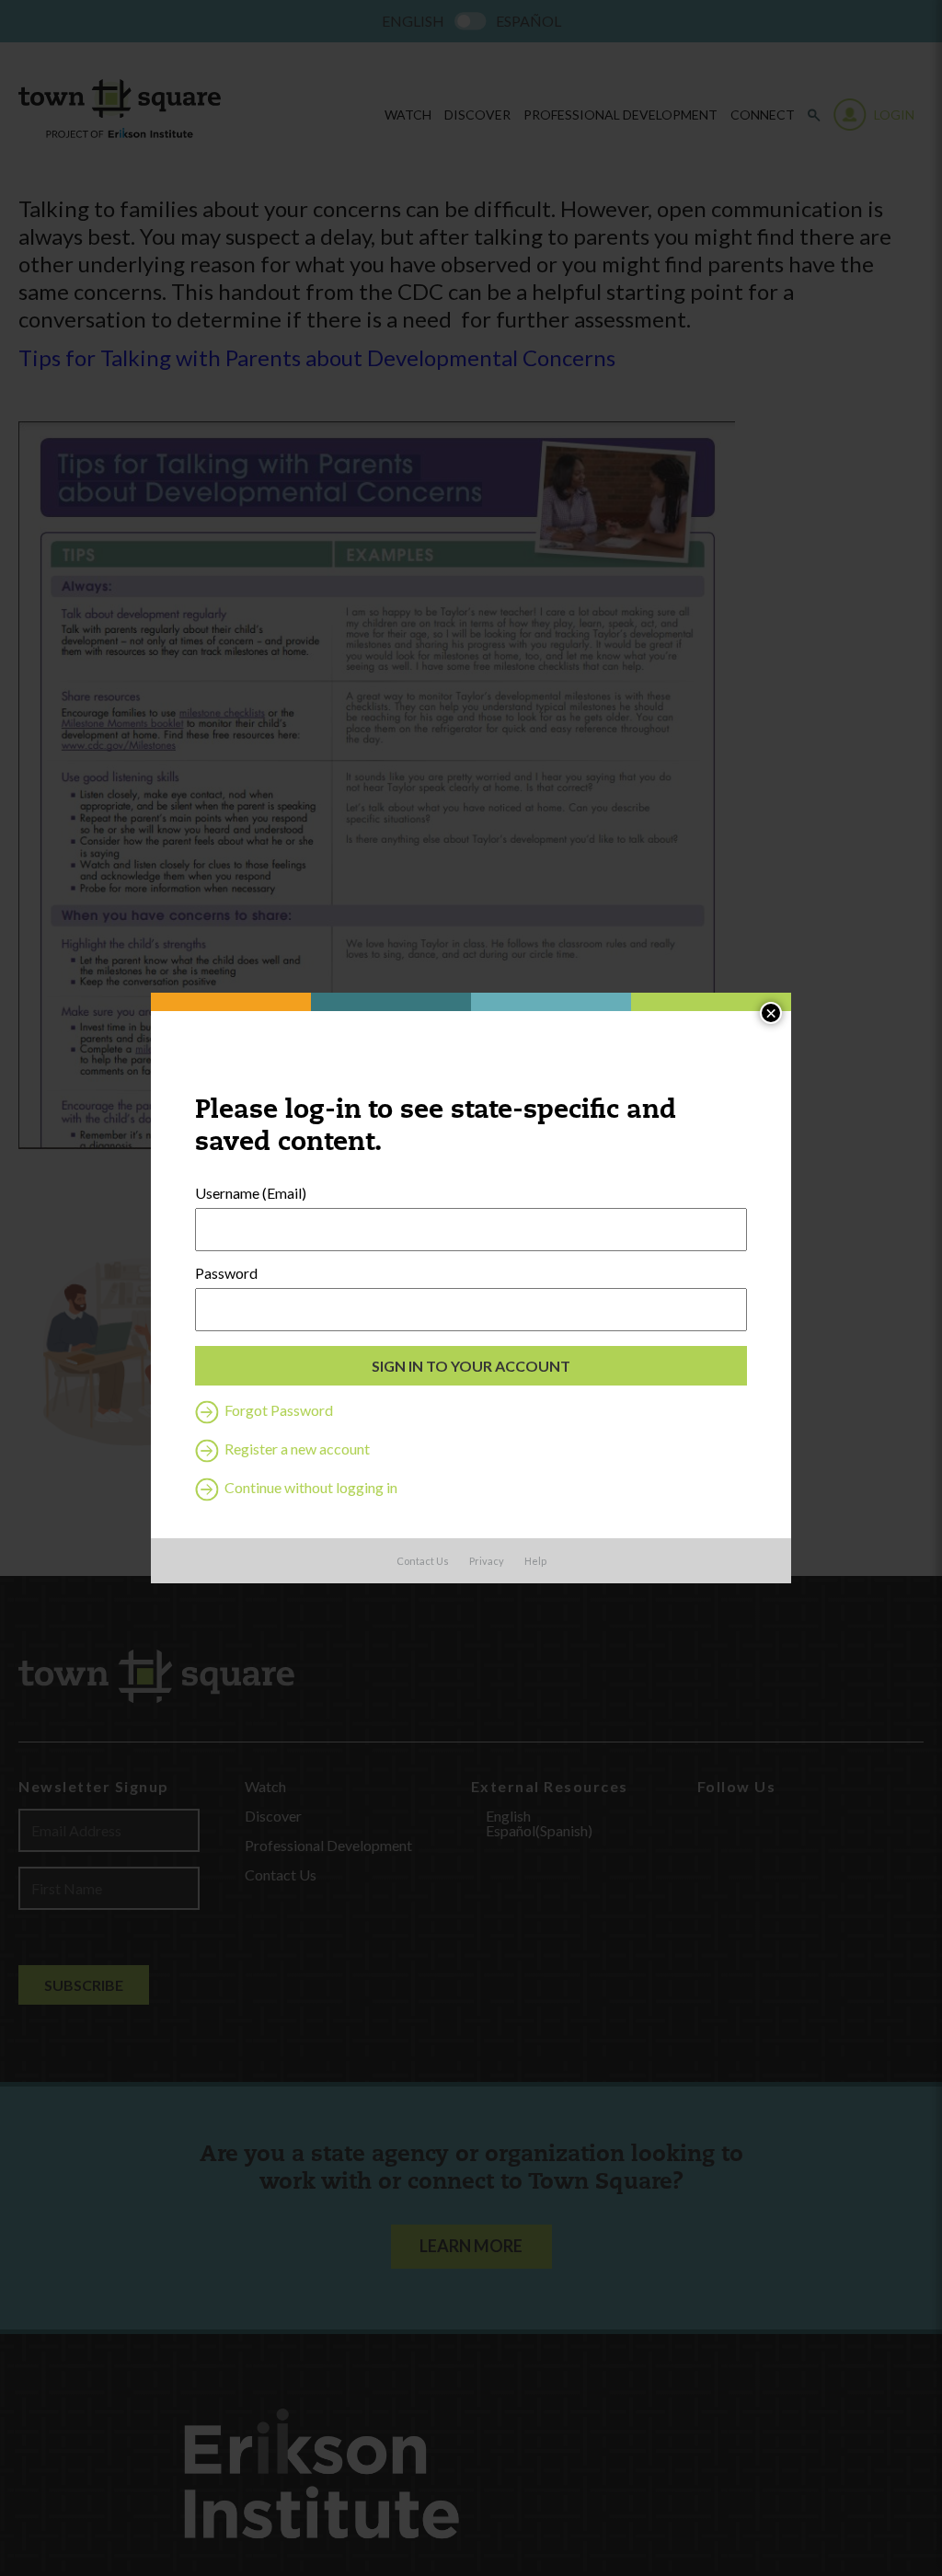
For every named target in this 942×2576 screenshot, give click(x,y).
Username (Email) (251, 1193)
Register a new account (296, 1449)
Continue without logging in (310, 1487)
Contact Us (423, 1561)
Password (226, 1273)
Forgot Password (277, 1410)
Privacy (487, 1561)
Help (535, 1561)
